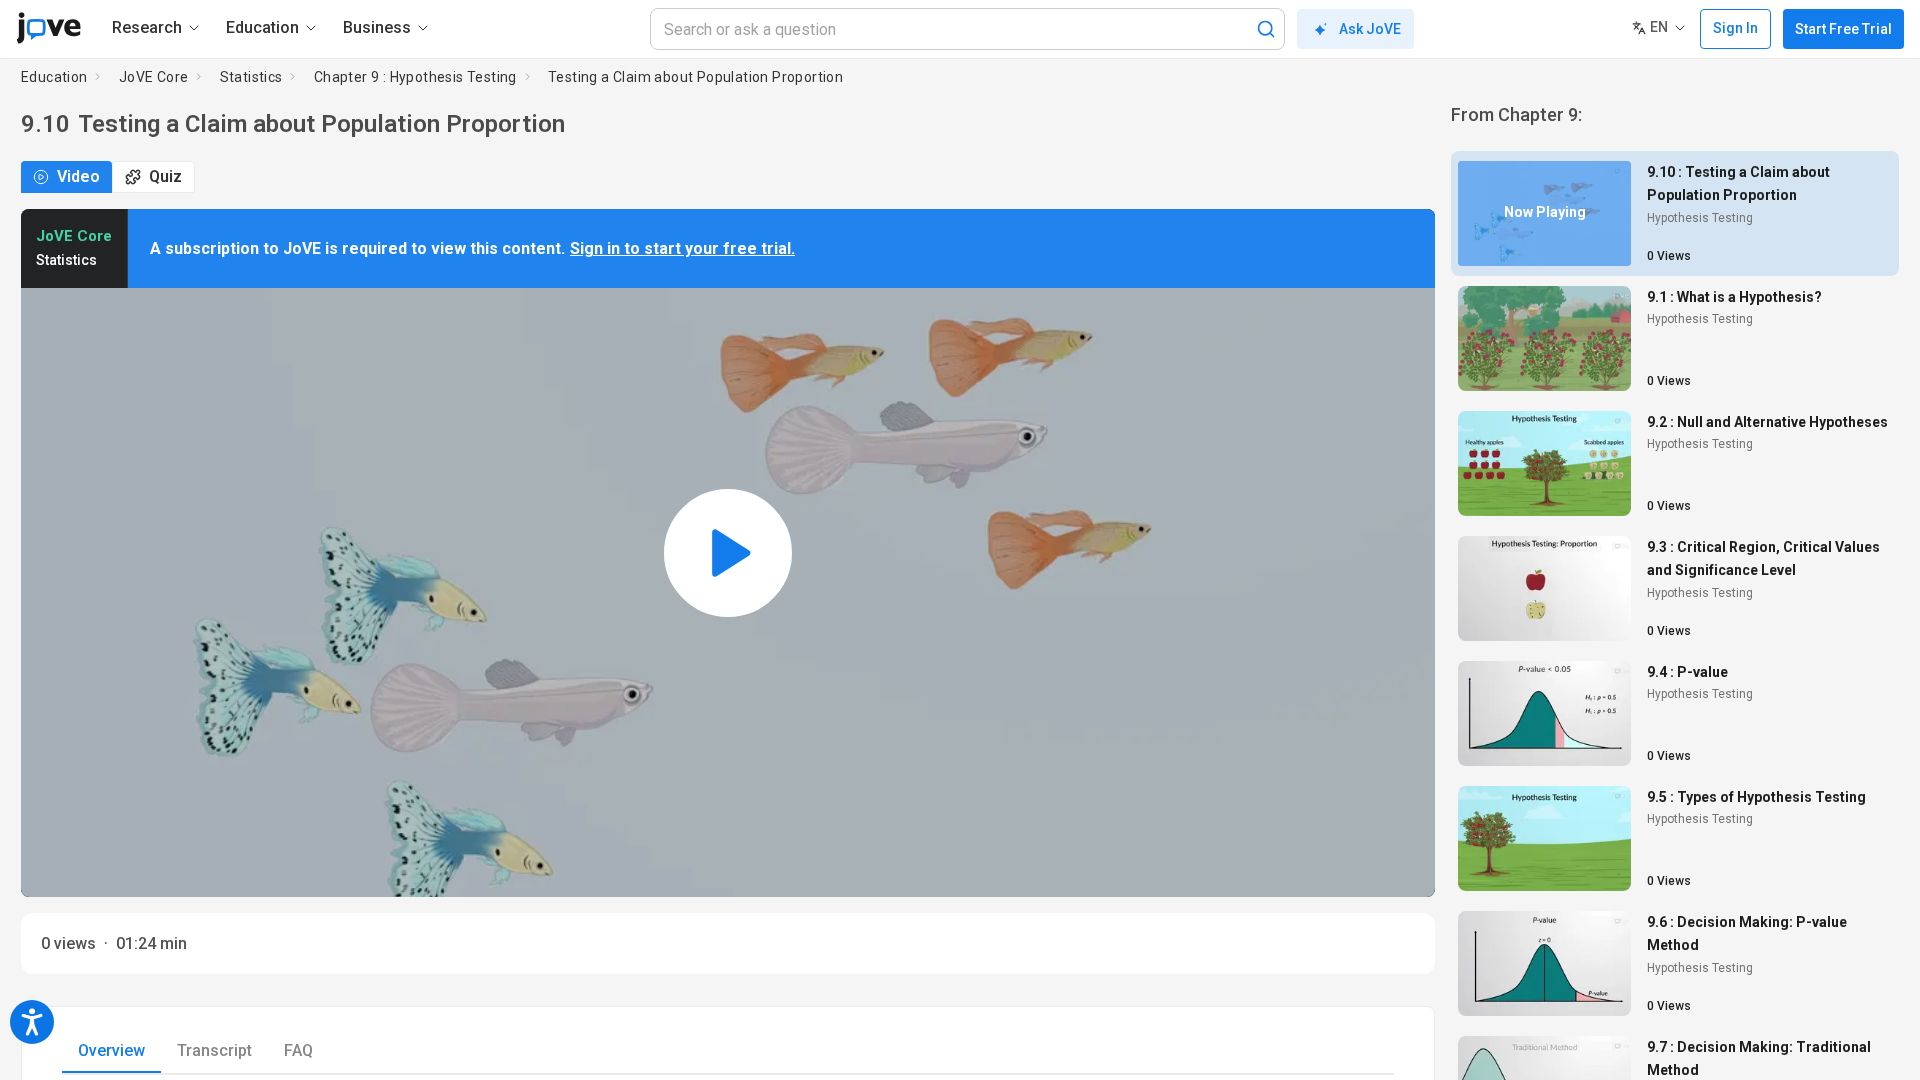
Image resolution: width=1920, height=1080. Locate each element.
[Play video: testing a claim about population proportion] (728, 553)
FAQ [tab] (298, 1050)
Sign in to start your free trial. (682, 248)
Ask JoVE (1370, 29)
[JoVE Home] (48, 28)
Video (78, 176)
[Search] (1266, 29)
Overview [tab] (111, 1050)
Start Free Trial (1843, 29)
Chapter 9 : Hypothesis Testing (415, 77)
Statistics (251, 77)
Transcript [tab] (214, 1050)
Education (54, 77)
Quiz (165, 176)
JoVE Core (154, 77)
